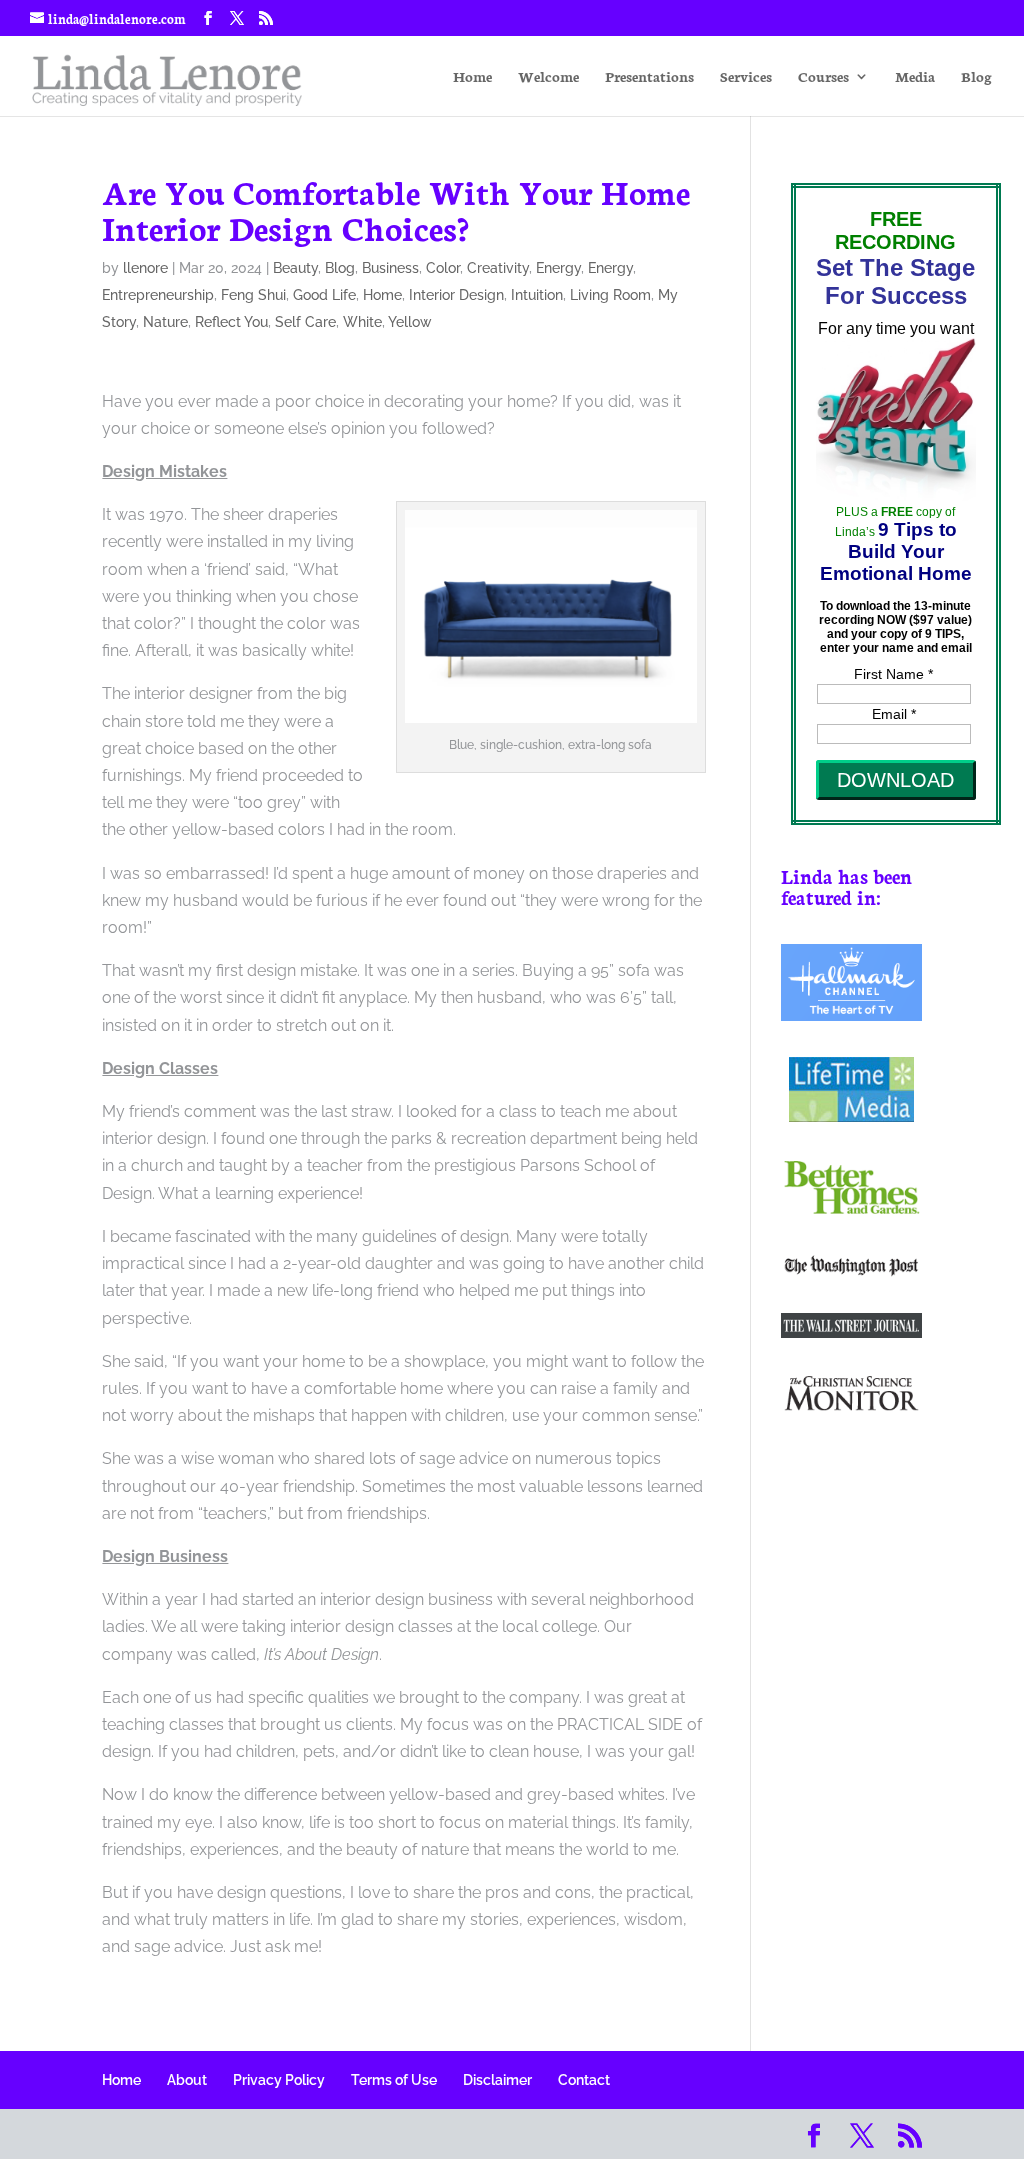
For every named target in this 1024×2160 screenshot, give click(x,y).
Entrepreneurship (158, 295)
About (187, 2080)
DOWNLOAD (895, 780)
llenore (145, 268)
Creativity (498, 268)
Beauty (295, 268)
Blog (976, 77)
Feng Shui (253, 295)
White (362, 322)
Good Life (324, 295)
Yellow (410, 322)
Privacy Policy (279, 2080)
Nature (165, 322)
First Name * (893, 674)
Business (390, 268)
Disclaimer (497, 2080)
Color (443, 268)
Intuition (537, 295)
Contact (584, 2080)
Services (746, 77)
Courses (823, 77)
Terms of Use (394, 2080)
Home (472, 77)
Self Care (305, 322)
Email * (894, 714)
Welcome (548, 77)
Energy (558, 268)
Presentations (649, 77)
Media (915, 77)
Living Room (610, 295)
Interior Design (456, 295)
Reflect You (231, 322)
